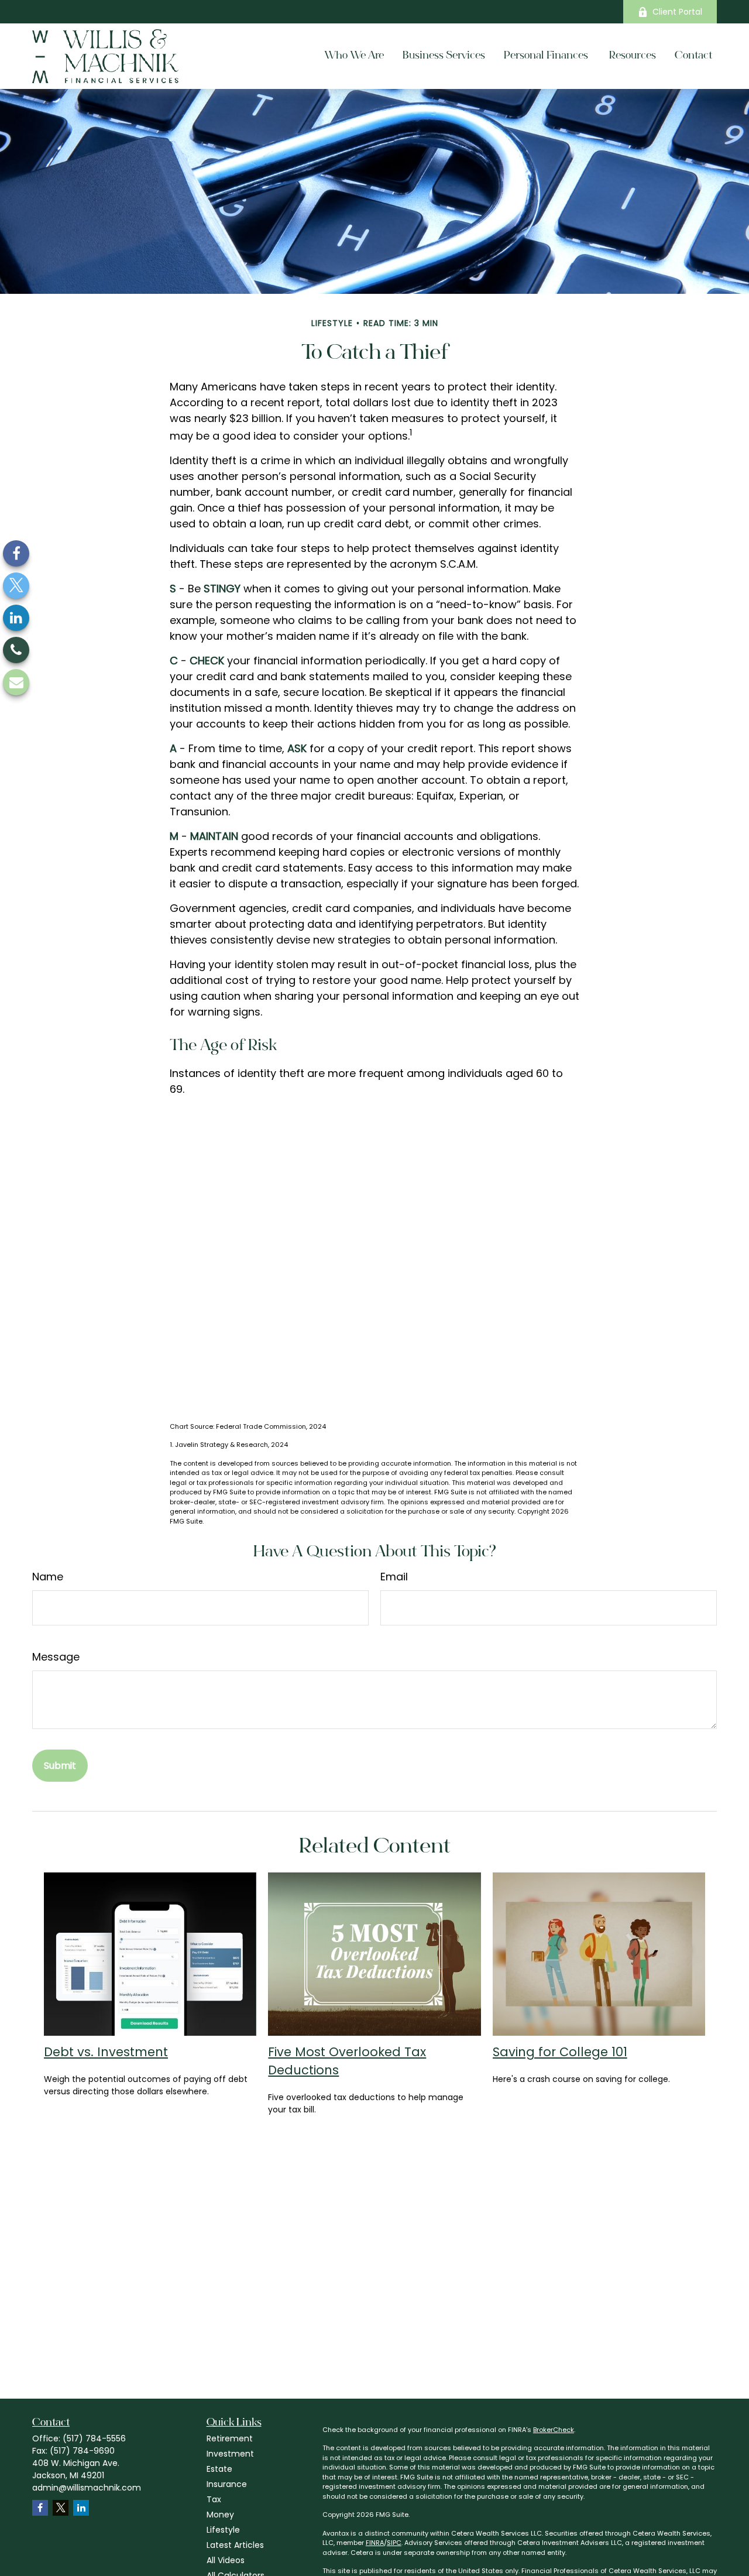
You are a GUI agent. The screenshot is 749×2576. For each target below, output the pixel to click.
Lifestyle (223, 2530)
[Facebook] (16, 553)
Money (220, 2515)
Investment (230, 2454)
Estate (219, 2469)
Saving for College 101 (560, 2052)
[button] (354, 56)
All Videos (226, 2560)
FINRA (375, 2543)
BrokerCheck (554, 2430)
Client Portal (677, 12)
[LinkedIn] (16, 618)
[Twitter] (16, 586)
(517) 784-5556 (94, 2438)
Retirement (230, 2438)
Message (56, 1657)
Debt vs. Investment (106, 2052)
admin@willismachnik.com (87, 2488)
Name (48, 1577)
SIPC (394, 2543)
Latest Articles (235, 2545)
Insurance (227, 2484)
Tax (214, 2499)
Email (394, 1577)
